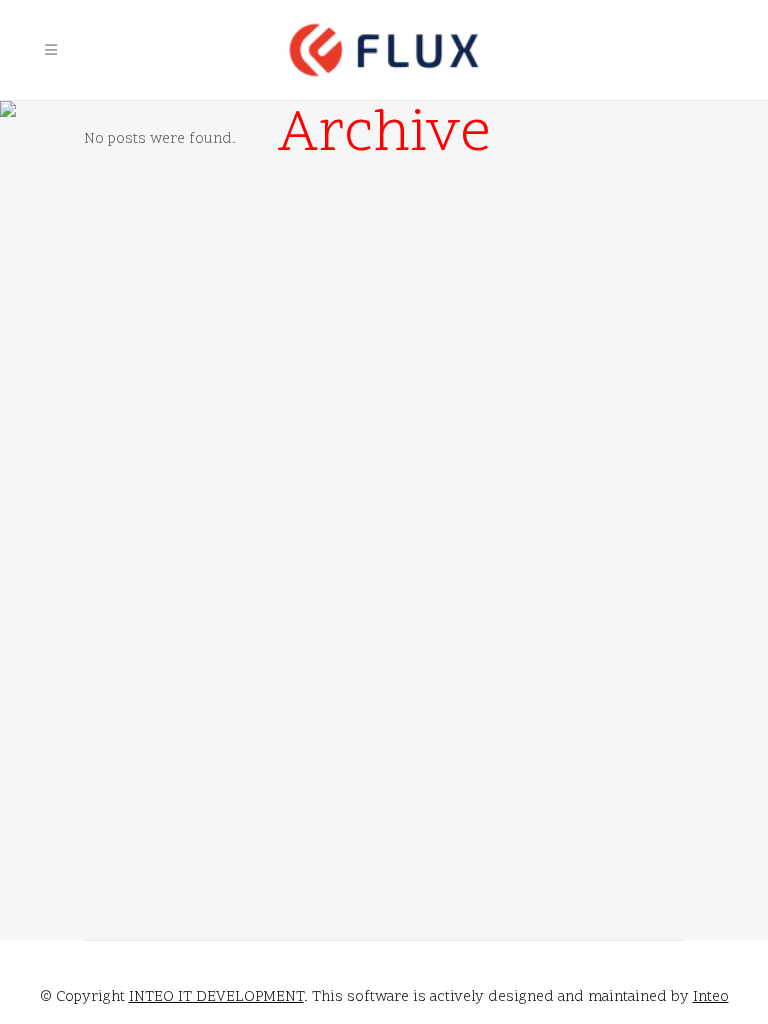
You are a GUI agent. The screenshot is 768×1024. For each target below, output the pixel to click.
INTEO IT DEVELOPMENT (216, 997)
